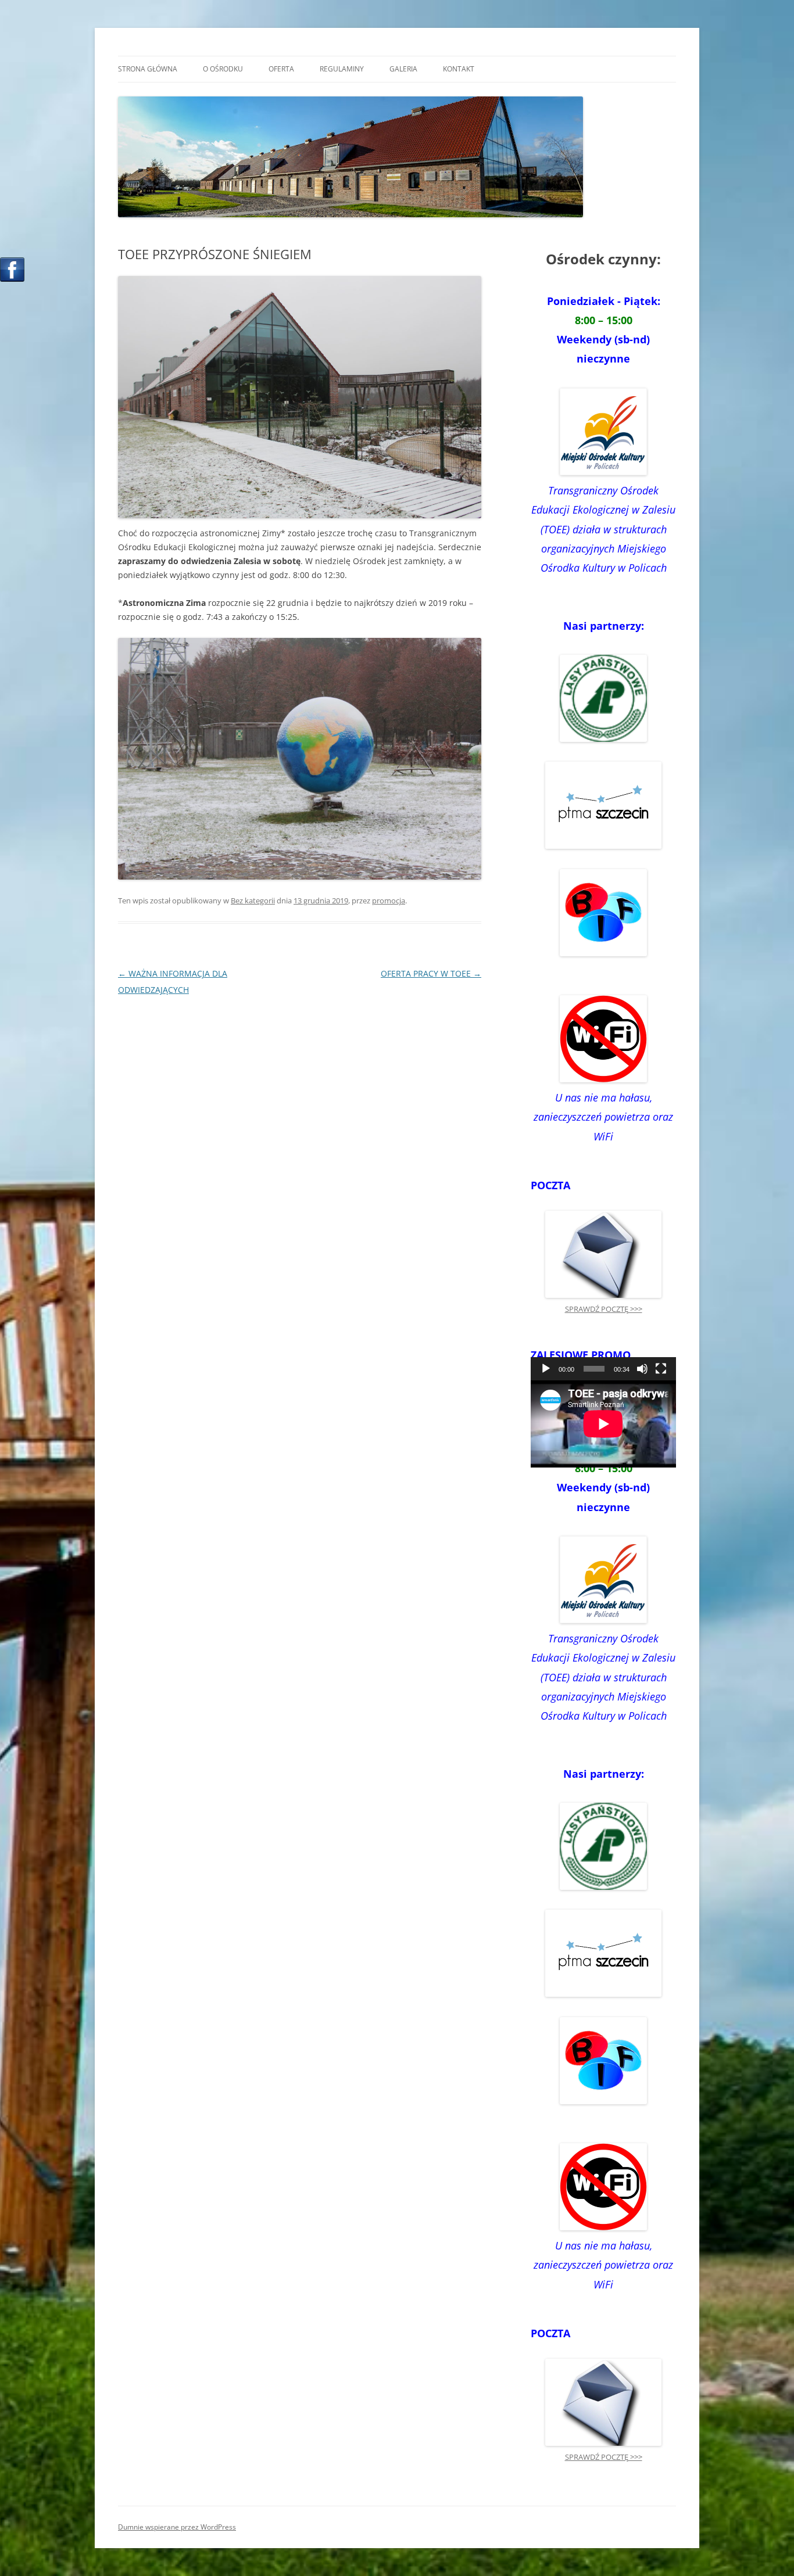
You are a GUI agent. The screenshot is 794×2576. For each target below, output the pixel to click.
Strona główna (148, 69)
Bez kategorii (253, 900)
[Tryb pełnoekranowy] (661, 1369)
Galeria (403, 69)
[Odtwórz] (546, 1369)
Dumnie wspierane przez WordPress (177, 2527)
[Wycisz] (642, 1369)
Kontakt (459, 69)
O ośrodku (223, 69)
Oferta (281, 69)
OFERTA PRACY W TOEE (431, 973)
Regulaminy (342, 69)
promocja (389, 900)
